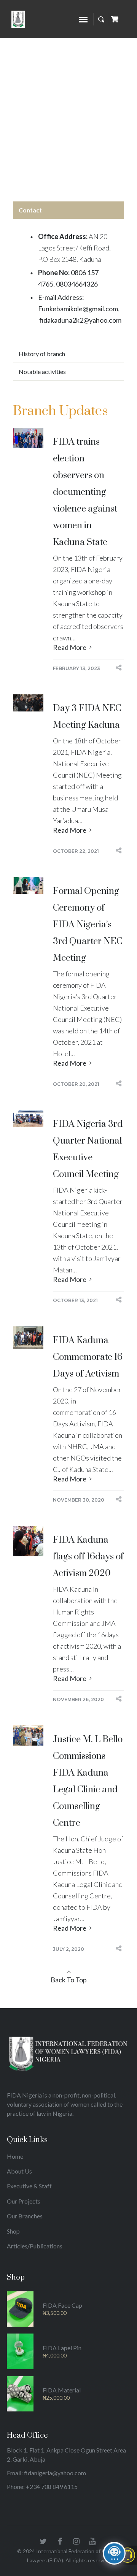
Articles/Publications (35, 2246)
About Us (19, 2171)
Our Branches (25, 2216)
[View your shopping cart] (115, 19)
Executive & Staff (29, 2186)
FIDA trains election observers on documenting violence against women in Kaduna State (85, 492)
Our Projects (24, 2201)
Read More (70, 647)
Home (55, 102)
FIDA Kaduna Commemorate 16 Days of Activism (88, 1357)
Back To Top (69, 1980)
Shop (13, 2231)
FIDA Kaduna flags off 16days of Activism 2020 (88, 1557)
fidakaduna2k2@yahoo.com (80, 320)
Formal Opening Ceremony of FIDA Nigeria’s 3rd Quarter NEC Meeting (88, 925)
